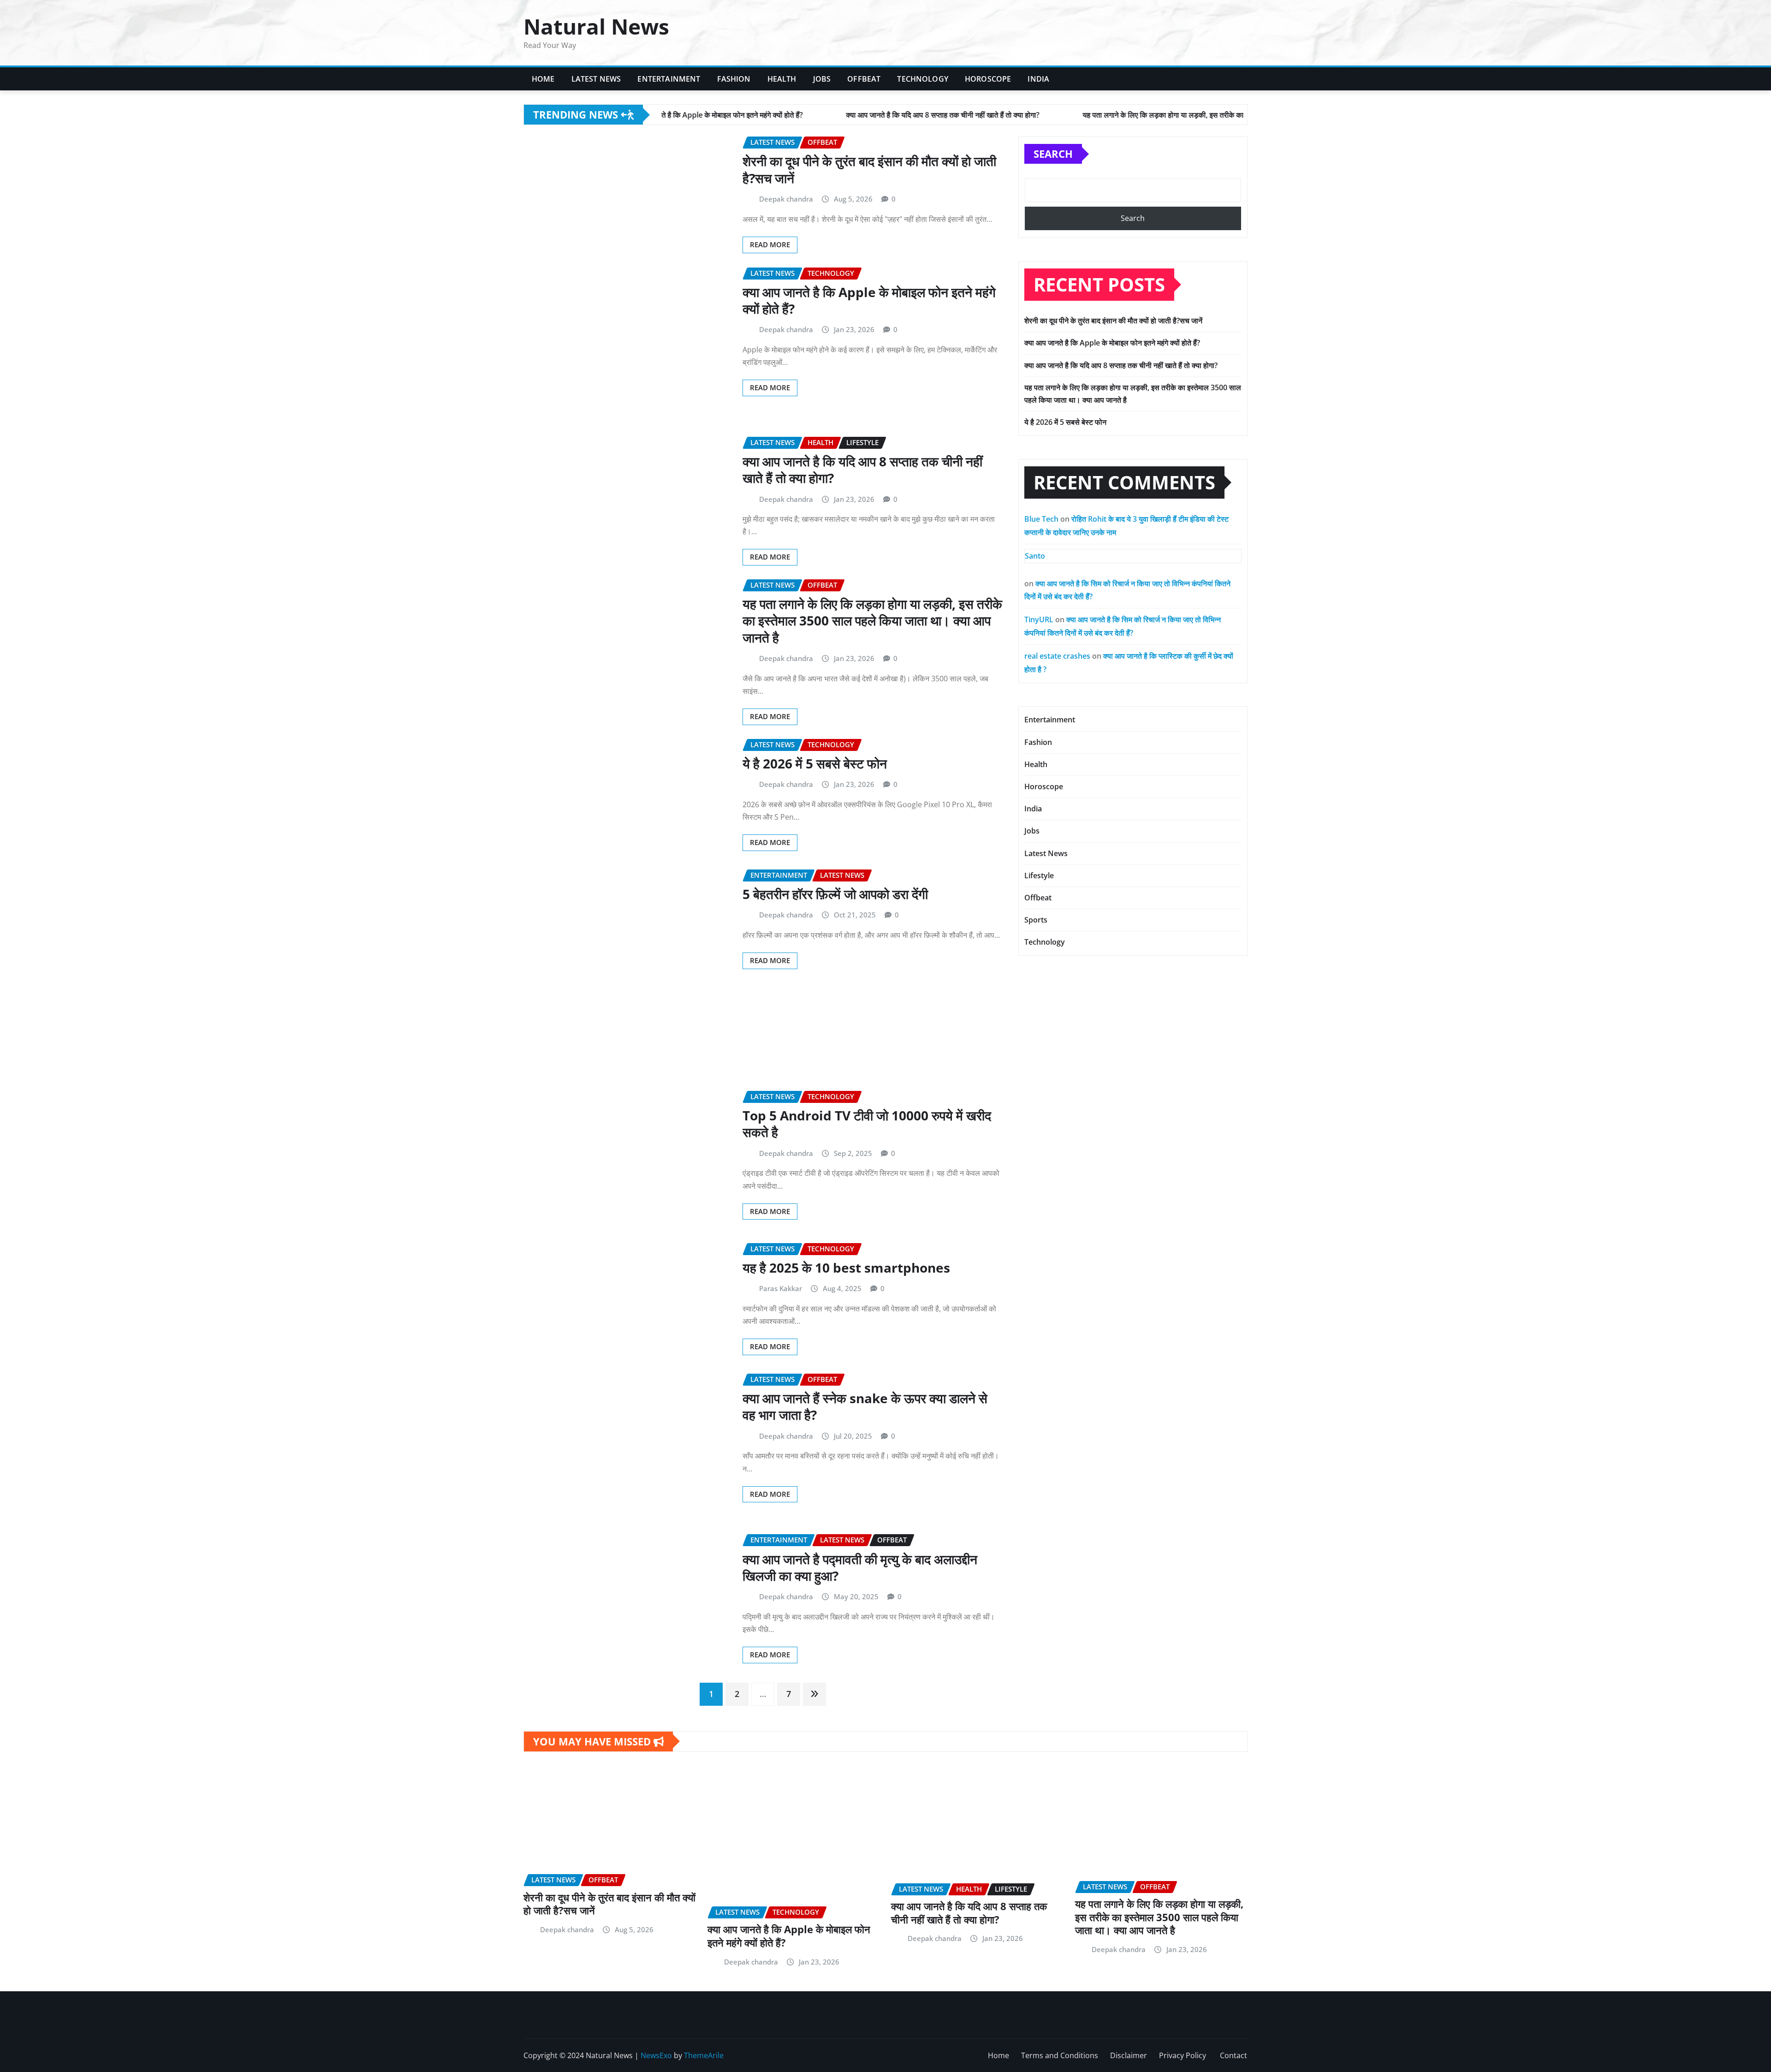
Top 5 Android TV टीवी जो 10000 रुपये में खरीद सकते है (867, 1124)
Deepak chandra (786, 199)
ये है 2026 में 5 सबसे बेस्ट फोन (815, 763)
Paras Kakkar (781, 1288)
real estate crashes (1057, 656)
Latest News (596, 79)
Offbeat (864, 79)
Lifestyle (1039, 875)
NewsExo (656, 2055)
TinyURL (1039, 619)
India (1038, 79)
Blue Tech (1041, 519)
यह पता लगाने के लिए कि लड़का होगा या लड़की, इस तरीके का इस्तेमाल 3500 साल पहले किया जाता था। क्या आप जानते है (872, 621)
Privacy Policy (1183, 2055)
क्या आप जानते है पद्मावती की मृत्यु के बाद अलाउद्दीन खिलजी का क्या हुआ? (860, 1567)
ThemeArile (704, 2055)
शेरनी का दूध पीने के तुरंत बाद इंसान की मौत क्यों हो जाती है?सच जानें (869, 169)
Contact (1233, 2055)
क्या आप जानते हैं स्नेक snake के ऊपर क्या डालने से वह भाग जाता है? (865, 1406)
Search (1053, 154)
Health (782, 79)
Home (543, 79)
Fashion (734, 79)
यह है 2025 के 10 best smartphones (846, 1268)
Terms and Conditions (1060, 2055)
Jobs (822, 79)
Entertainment (669, 79)
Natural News (596, 26)
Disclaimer (1129, 2055)
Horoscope (988, 79)
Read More (770, 244)
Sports (1036, 920)
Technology (923, 79)
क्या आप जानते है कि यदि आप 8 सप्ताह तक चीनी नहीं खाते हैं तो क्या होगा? (862, 470)
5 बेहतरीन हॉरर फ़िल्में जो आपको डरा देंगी (835, 894)
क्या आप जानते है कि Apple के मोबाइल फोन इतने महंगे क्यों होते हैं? (869, 300)
